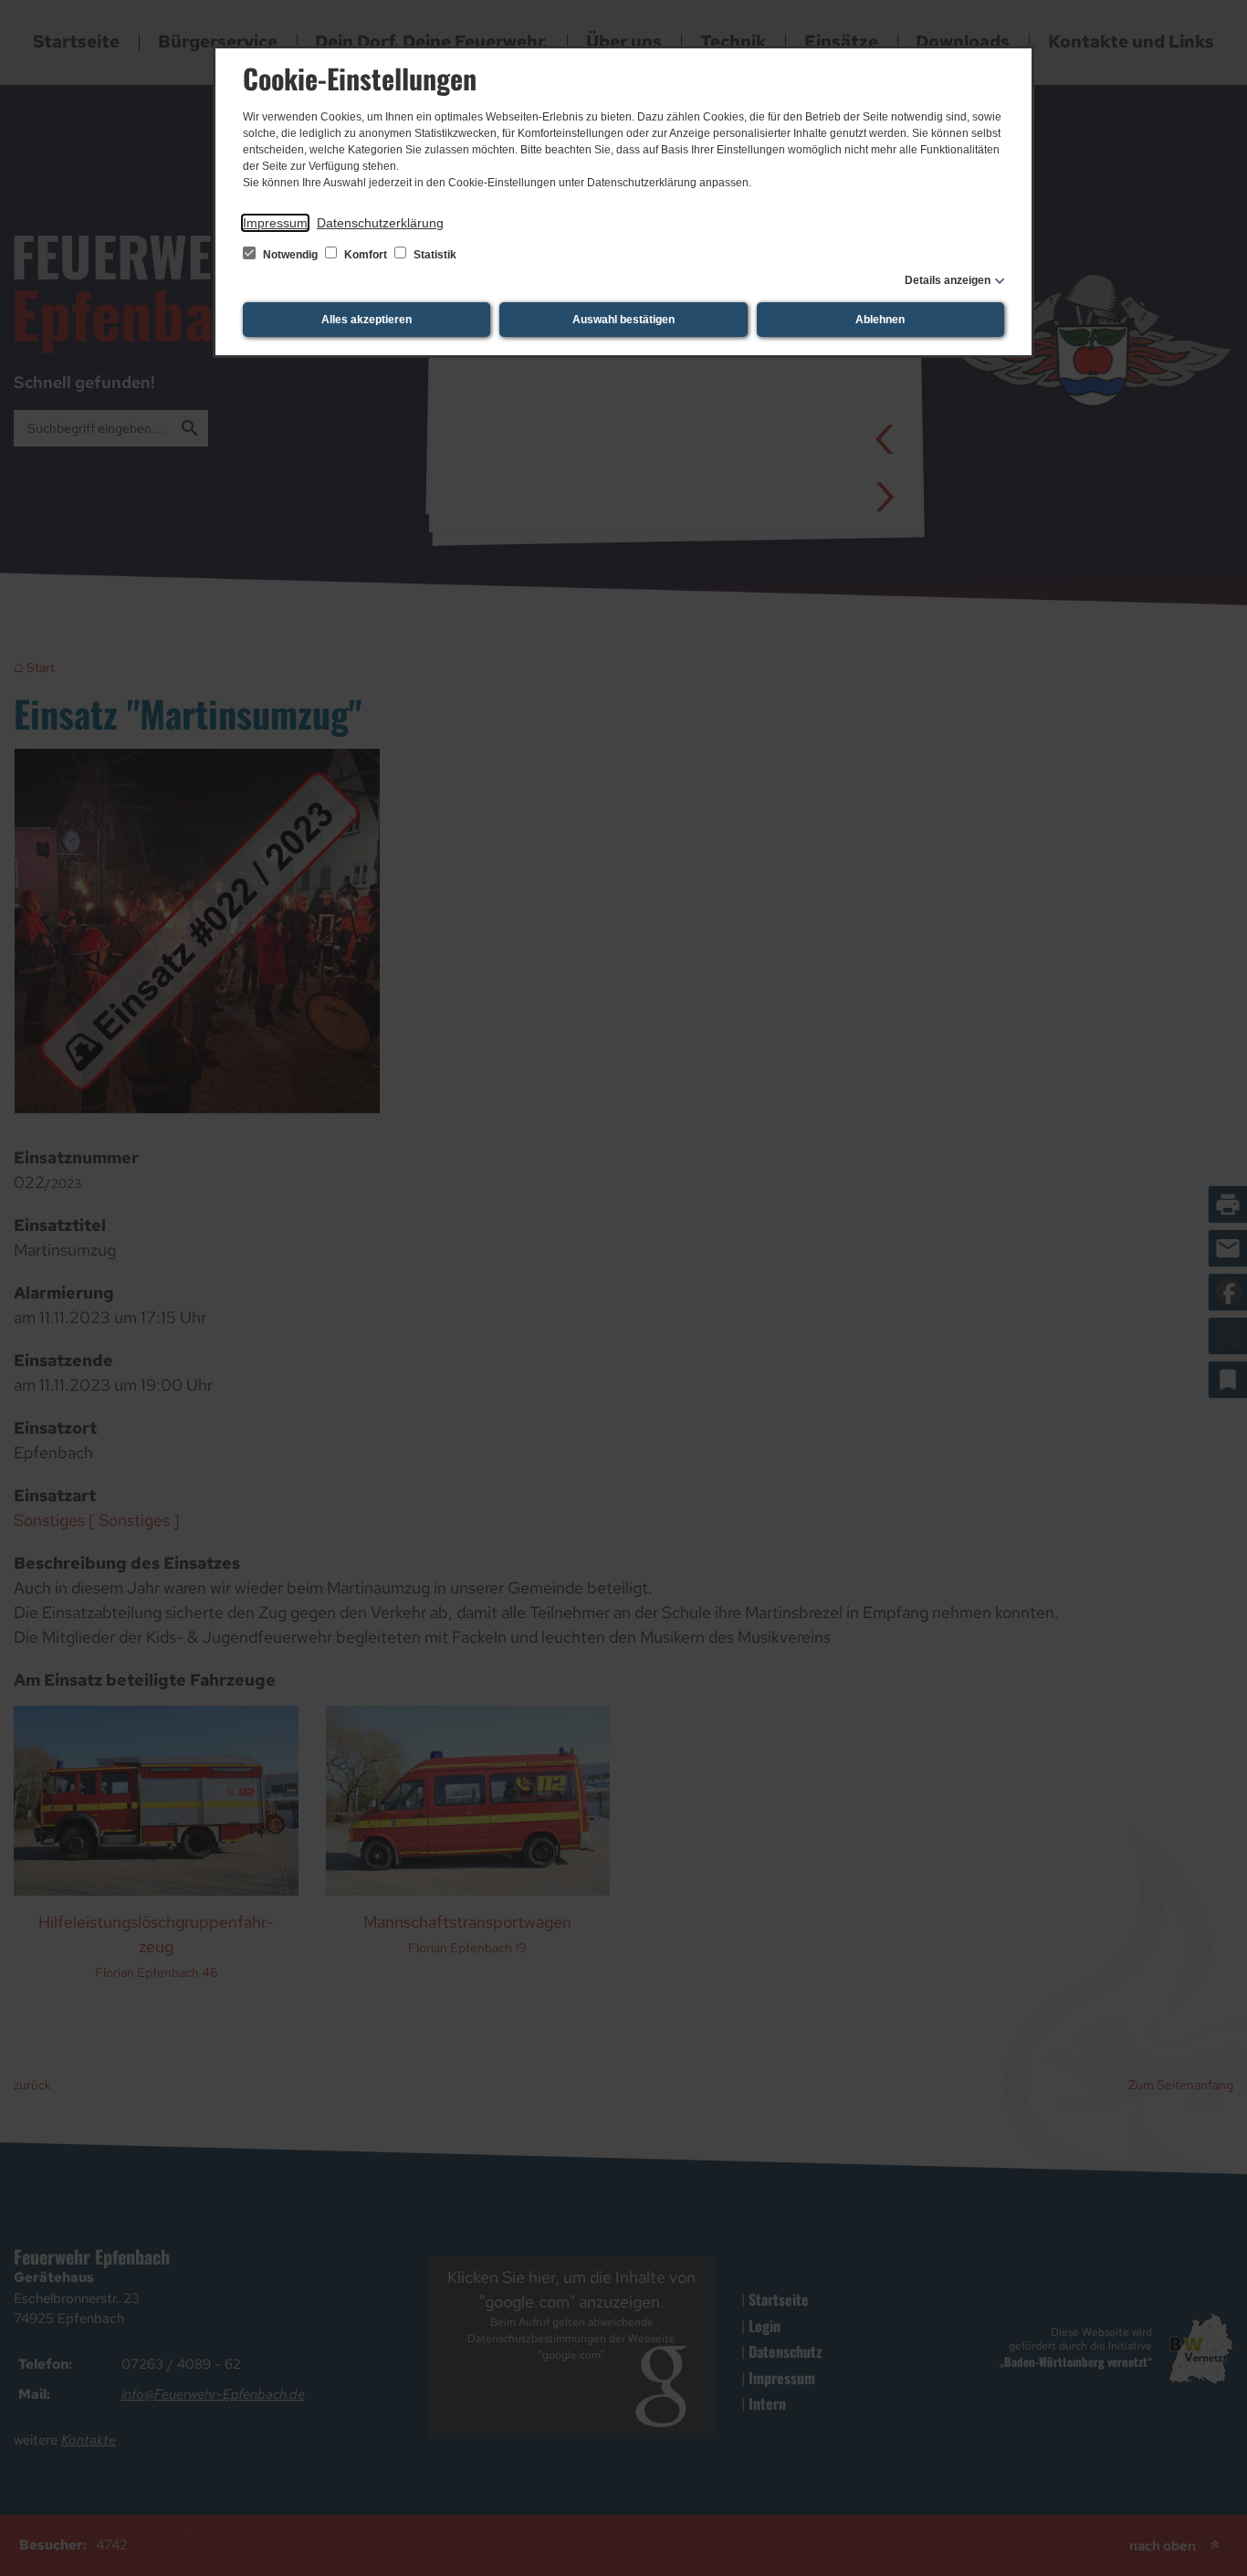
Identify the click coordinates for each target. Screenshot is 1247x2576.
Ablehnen (880, 320)
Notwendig (290, 255)
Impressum (275, 223)
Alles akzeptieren (367, 320)
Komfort (366, 255)
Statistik (434, 255)
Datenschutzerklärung (380, 223)
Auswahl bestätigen (623, 320)
